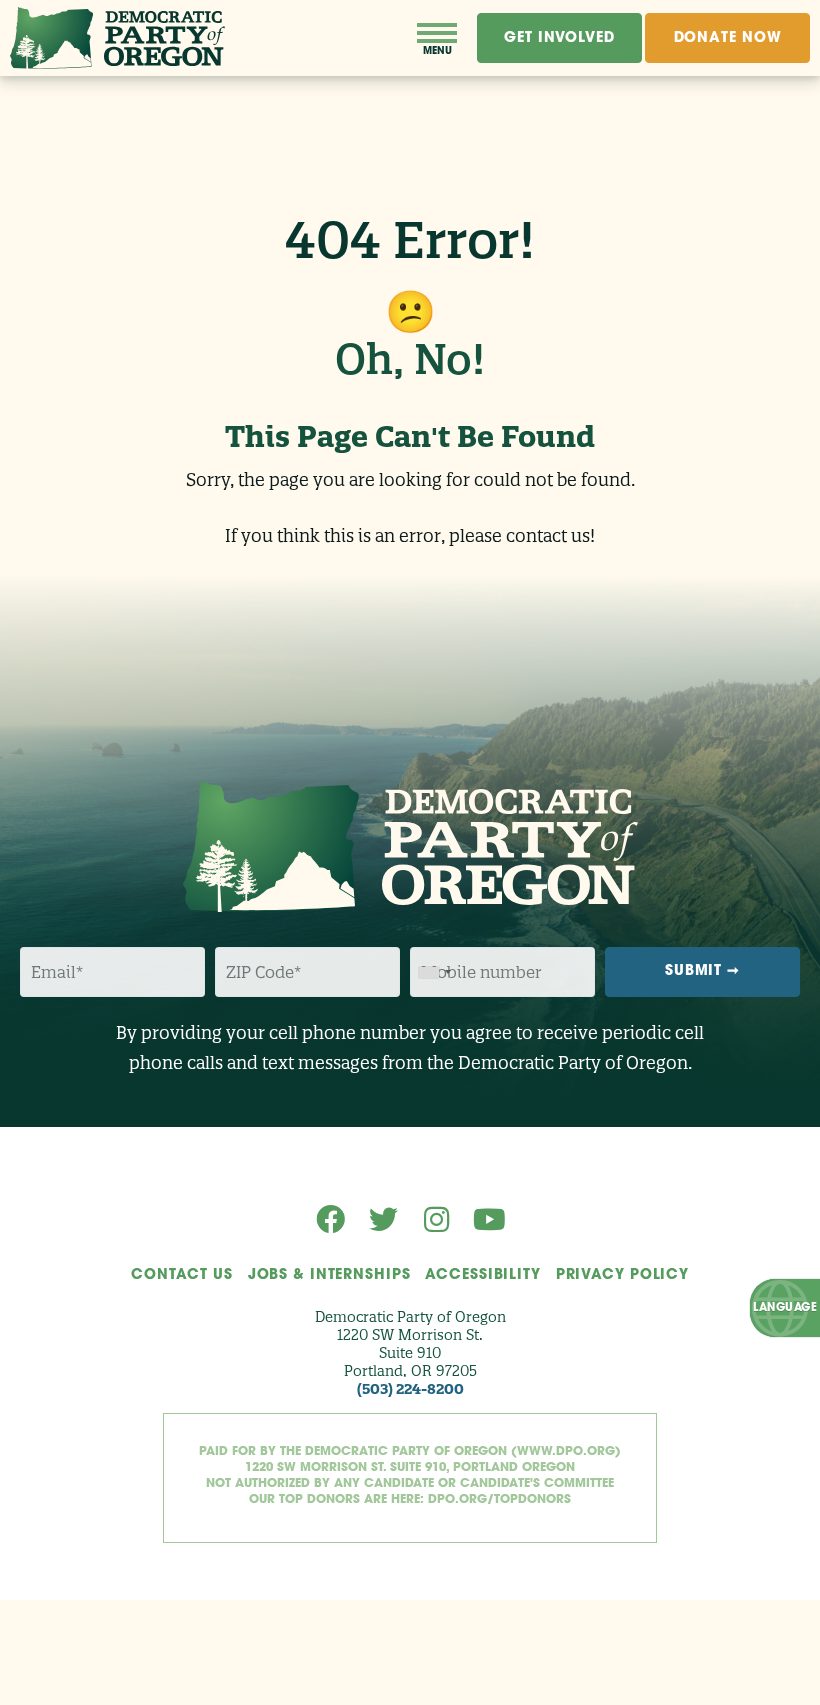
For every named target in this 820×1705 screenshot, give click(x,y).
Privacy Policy (622, 1275)
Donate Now (728, 38)
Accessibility (482, 1275)
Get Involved (559, 38)
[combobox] (434, 972)
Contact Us (182, 1275)
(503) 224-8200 (410, 1389)
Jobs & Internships (329, 1275)
